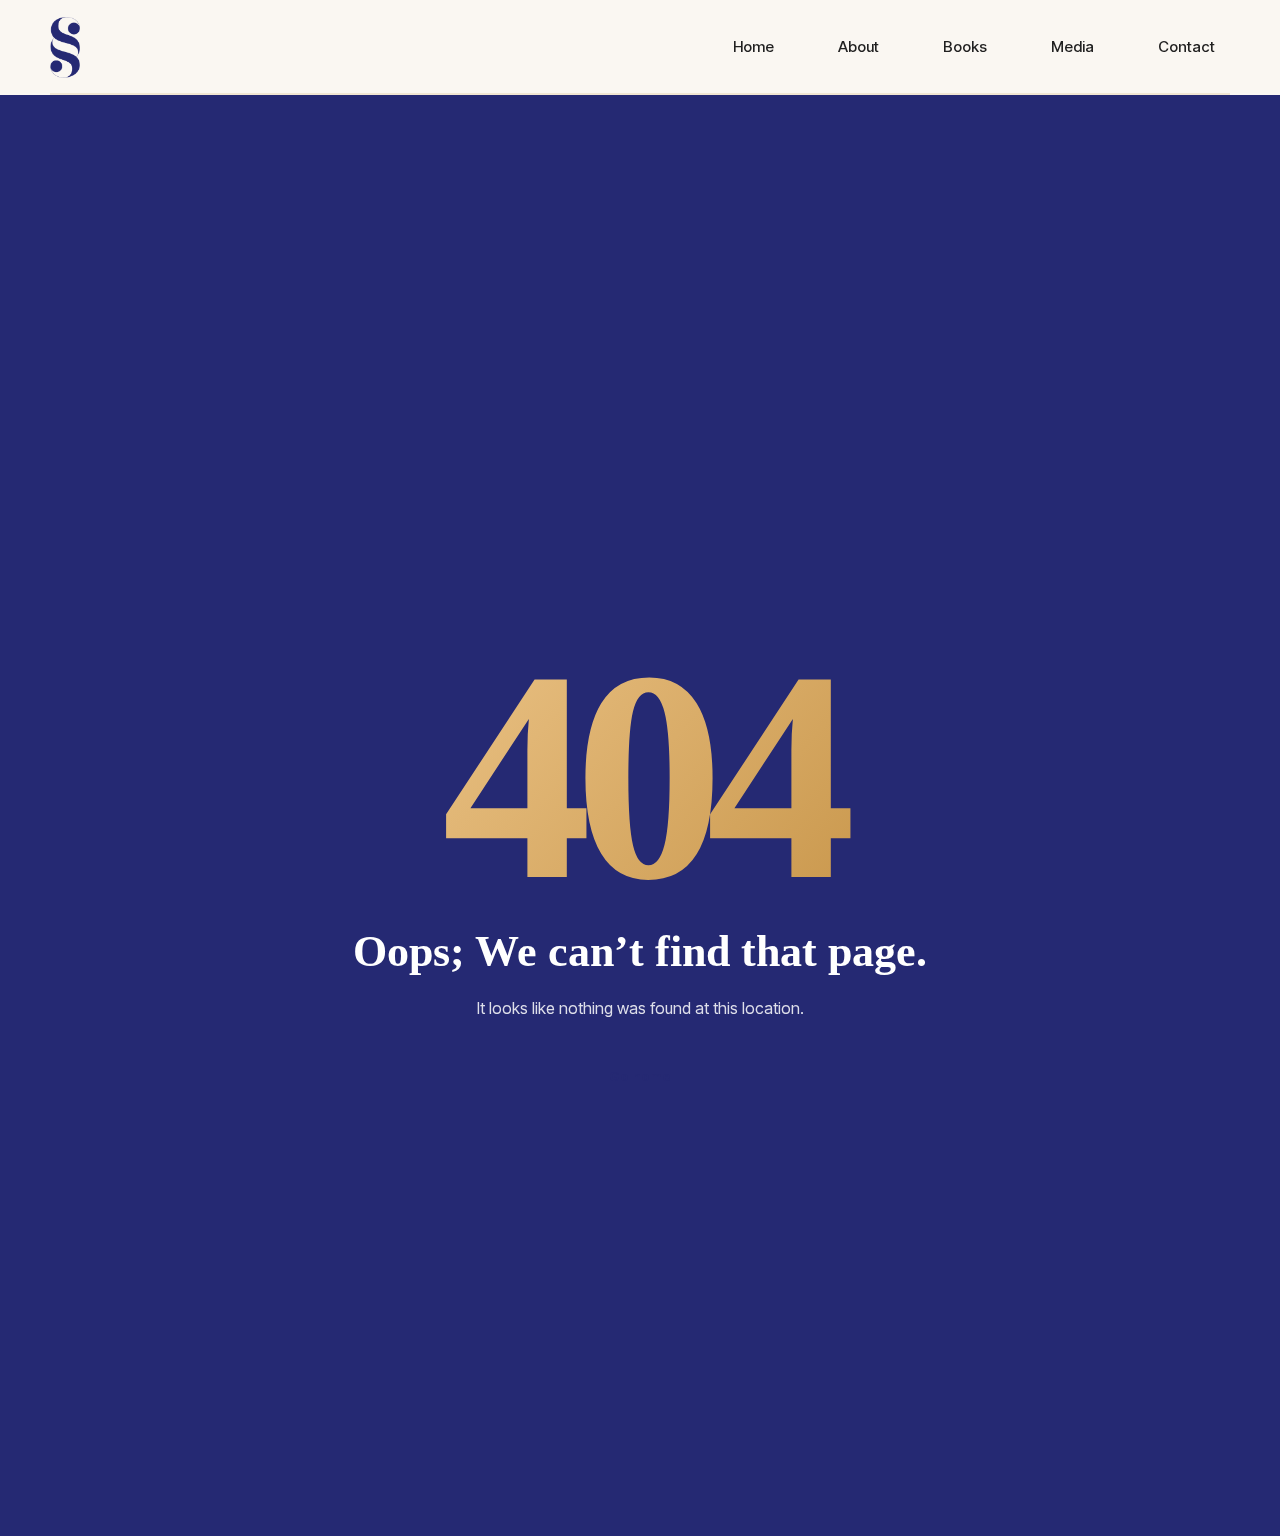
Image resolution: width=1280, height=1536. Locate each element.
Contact (1186, 46)
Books (965, 46)
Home (753, 46)
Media (1072, 46)
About (858, 46)
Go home (640, 1076)
